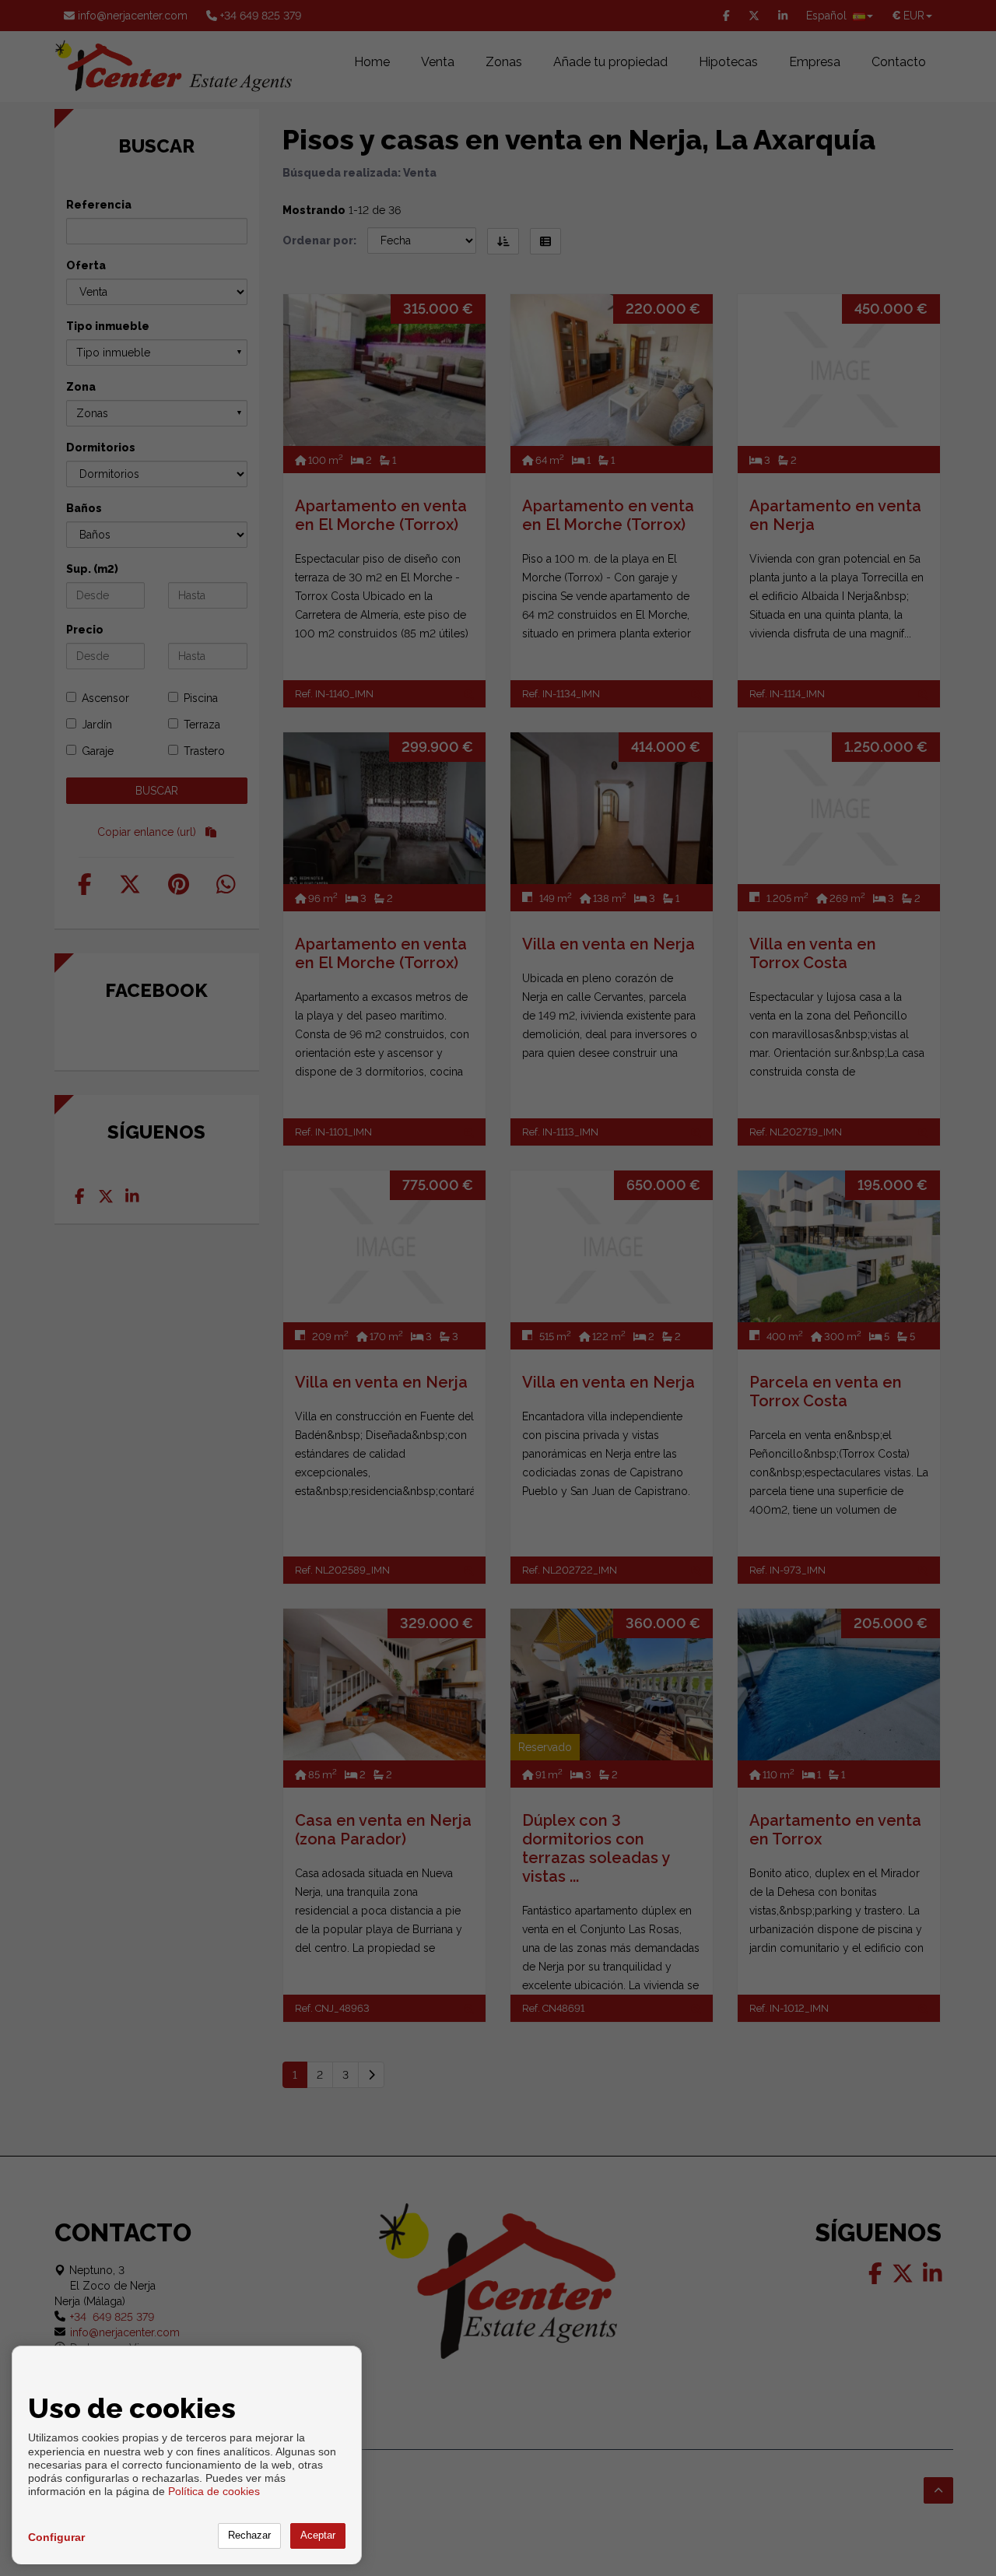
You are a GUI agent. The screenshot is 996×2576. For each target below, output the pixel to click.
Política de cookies (214, 2491)
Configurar (56, 2537)
